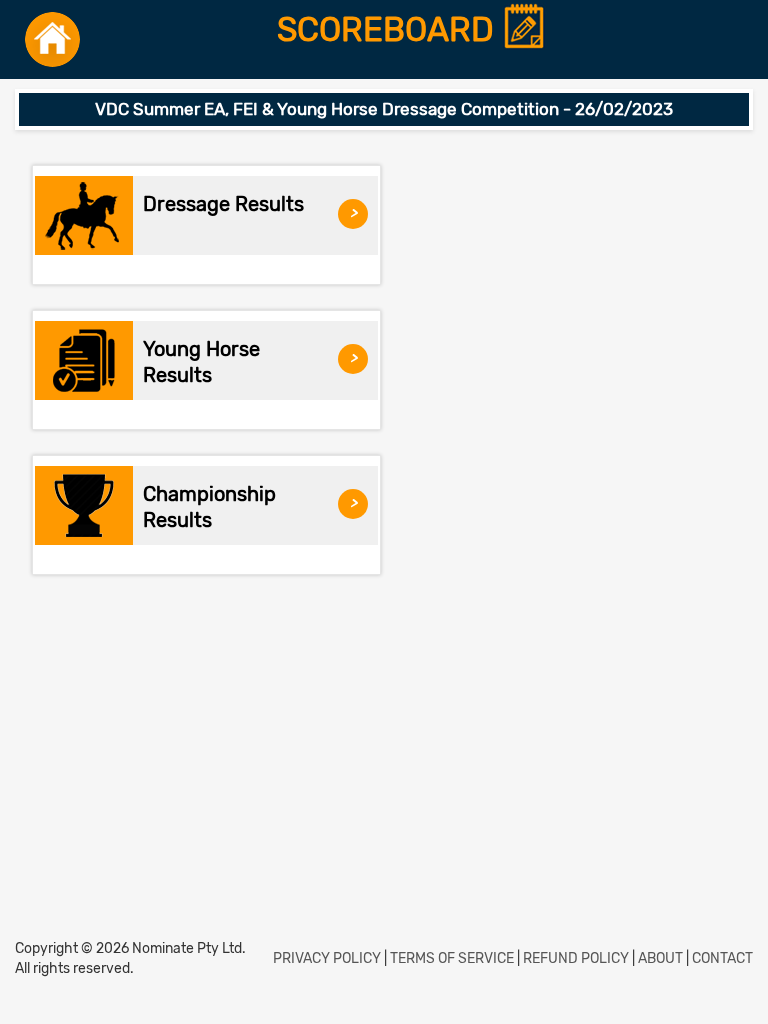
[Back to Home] (52, 39)
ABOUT (660, 958)
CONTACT (722, 958)
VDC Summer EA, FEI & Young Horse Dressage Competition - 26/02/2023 (384, 109)
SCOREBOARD (389, 30)
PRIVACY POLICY (327, 958)
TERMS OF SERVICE (452, 958)
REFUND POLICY (576, 958)
